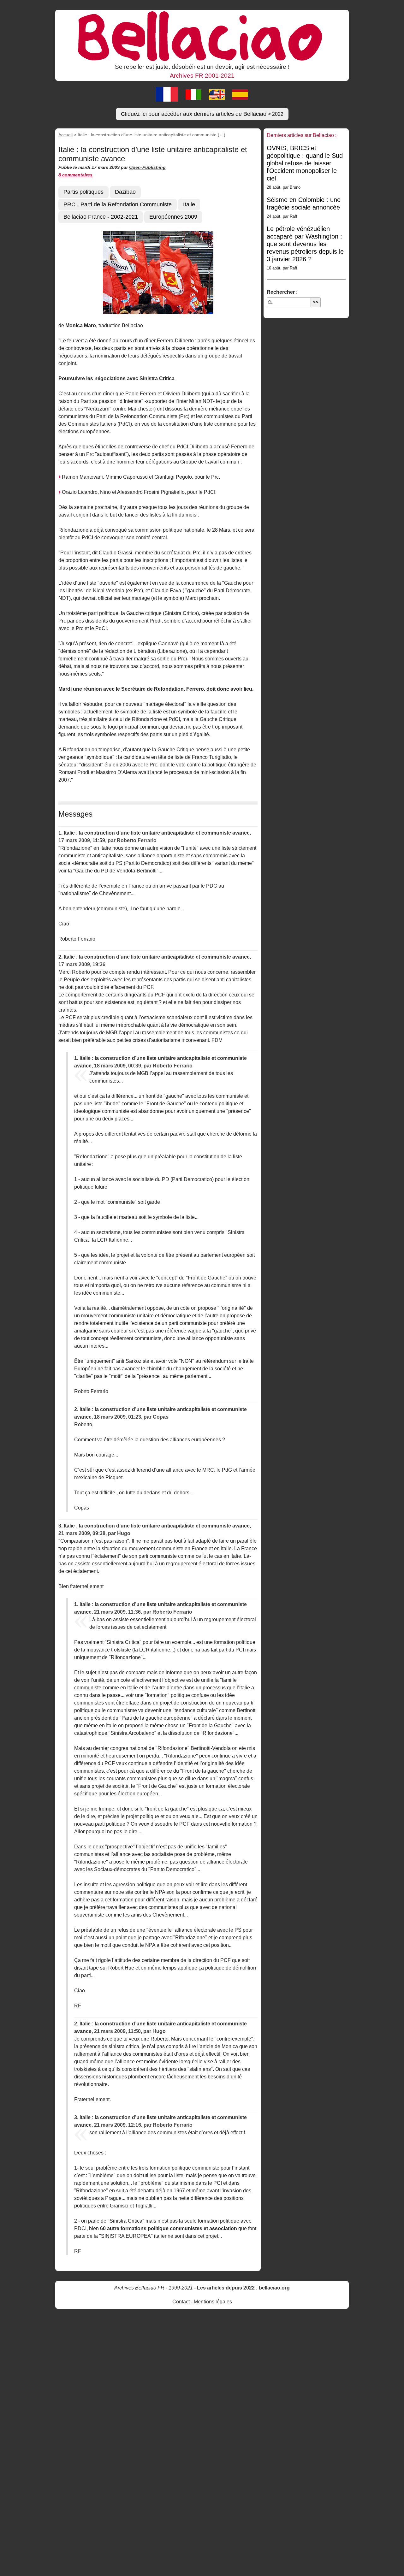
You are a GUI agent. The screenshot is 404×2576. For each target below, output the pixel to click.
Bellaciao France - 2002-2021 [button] (101, 217)
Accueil (65, 135)
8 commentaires (75, 175)
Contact (181, 2302)
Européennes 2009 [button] (173, 217)
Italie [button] (189, 204)
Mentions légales (213, 2302)
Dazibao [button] (125, 192)
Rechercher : (282, 292)
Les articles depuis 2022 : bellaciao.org (243, 2288)
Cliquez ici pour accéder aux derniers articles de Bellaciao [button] (202, 114)
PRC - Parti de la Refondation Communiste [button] (118, 204)
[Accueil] (202, 36)
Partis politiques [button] (83, 192)
